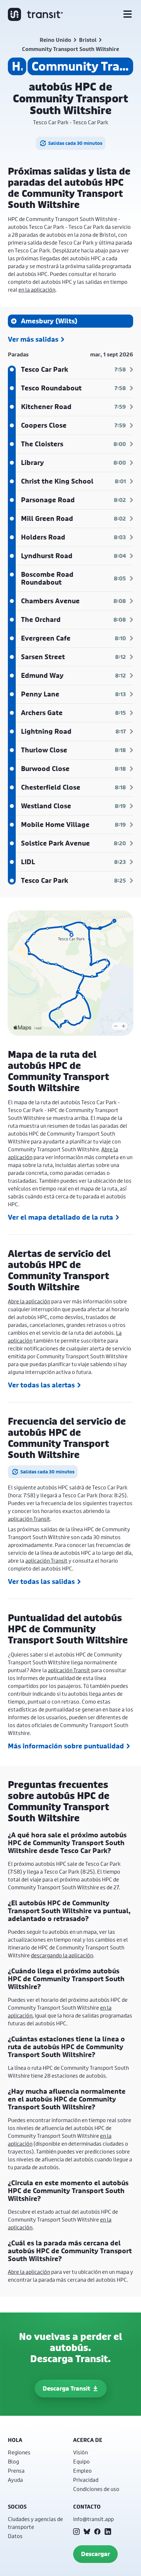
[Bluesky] (87, 2532)
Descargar (95, 2554)
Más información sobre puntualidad (66, 1746)
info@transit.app (93, 2519)
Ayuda (15, 2480)
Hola (15, 2440)
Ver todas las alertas (41, 1385)
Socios (17, 2507)
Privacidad (86, 2480)
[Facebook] (97, 2532)
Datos (15, 2536)
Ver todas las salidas (41, 1582)
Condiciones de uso (96, 2489)
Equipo (81, 2461)
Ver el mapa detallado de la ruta (60, 1217)
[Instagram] (76, 2532)
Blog (13, 2461)
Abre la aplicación (29, 1301)
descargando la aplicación (62, 1955)
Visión (81, 2452)
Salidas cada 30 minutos (75, 143)
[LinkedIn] (108, 2532)
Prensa (16, 2471)
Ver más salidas (33, 339)
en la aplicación (37, 290)
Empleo (82, 2471)
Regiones (19, 2452)
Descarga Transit (66, 2388)
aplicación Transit (29, 1519)
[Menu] (128, 14)
